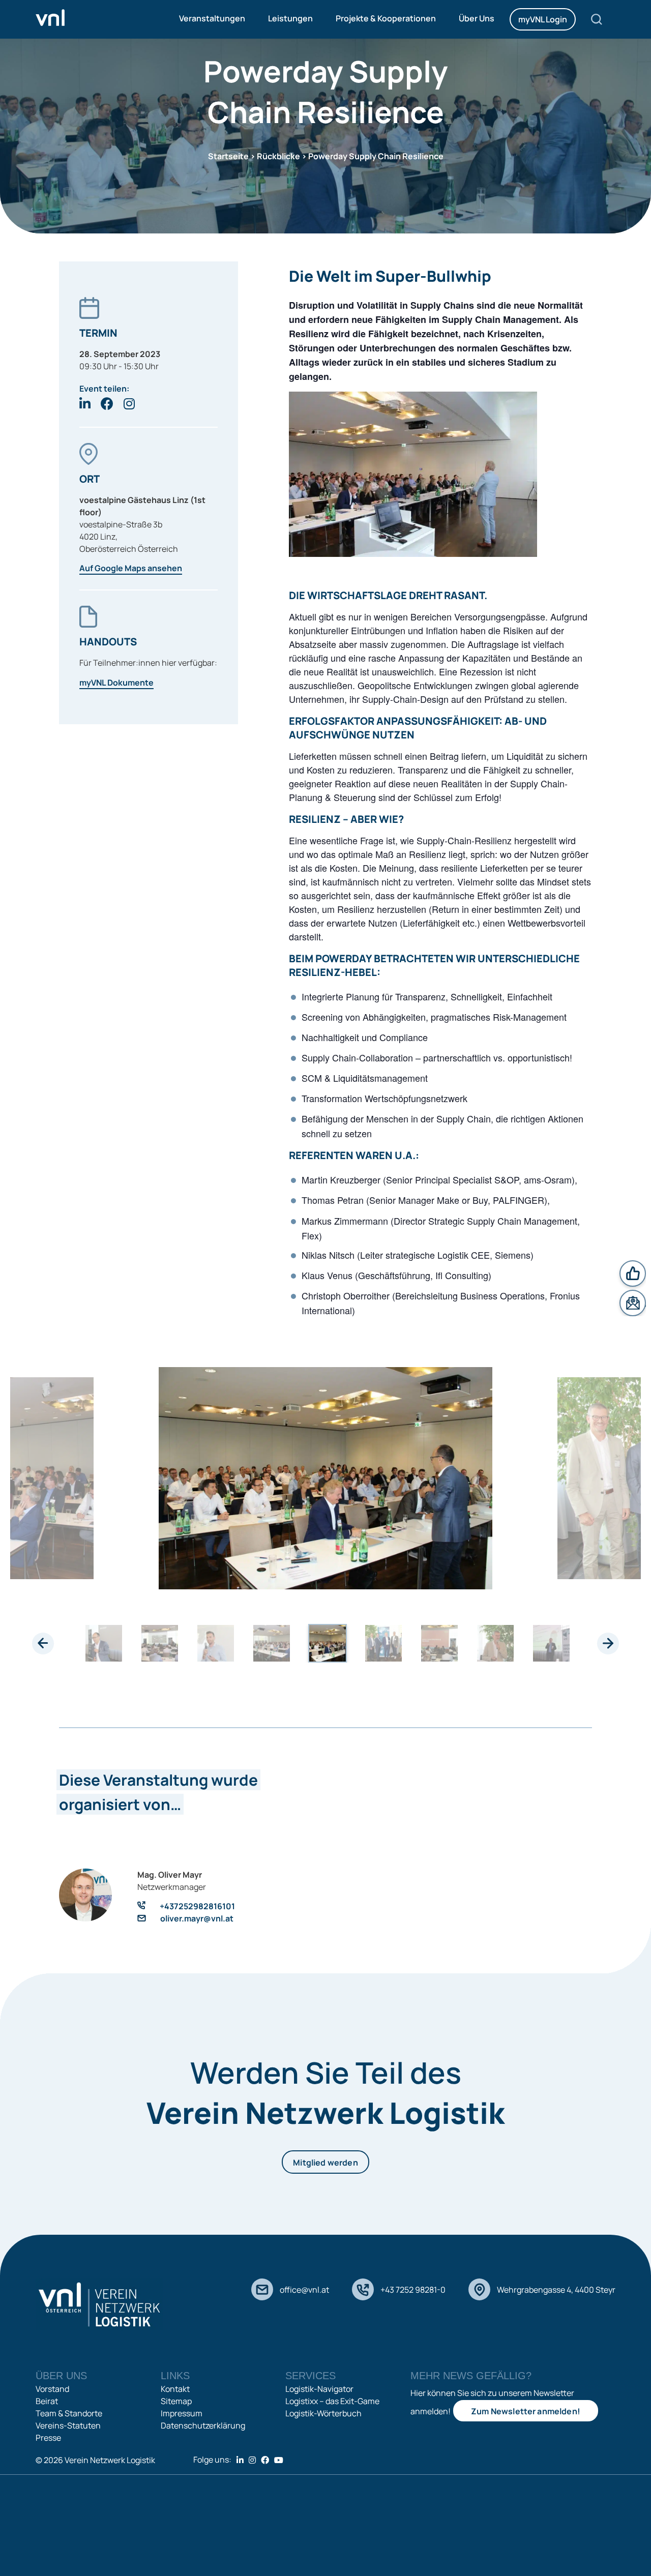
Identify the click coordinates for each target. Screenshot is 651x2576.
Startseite (228, 156)
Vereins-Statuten (68, 2425)
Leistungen (290, 18)
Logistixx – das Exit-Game (332, 2401)
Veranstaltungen (212, 18)
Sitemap (176, 2401)
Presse (48, 2438)
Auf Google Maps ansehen (131, 568)
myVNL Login (543, 19)
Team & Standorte (69, 2413)
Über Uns (477, 18)
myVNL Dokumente (116, 683)
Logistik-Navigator (319, 2389)
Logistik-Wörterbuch (323, 2413)
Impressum (182, 2413)
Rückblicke (278, 156)
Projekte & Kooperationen (386, 18)
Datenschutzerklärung (203, 2425)
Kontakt (175, 2389)
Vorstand (52, 2389)
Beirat (47, 2401)
